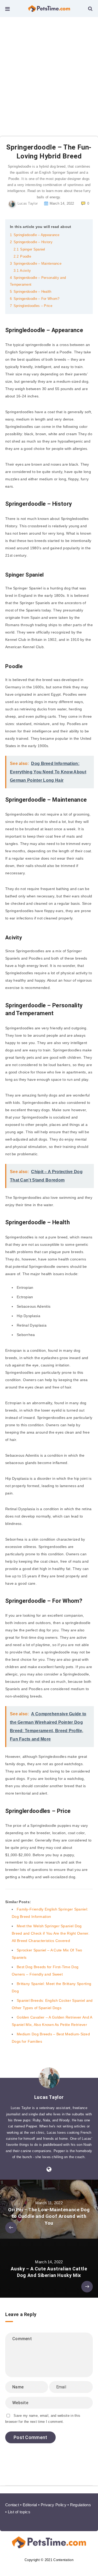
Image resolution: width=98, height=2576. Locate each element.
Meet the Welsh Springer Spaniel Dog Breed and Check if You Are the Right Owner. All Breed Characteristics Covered (51, 1933)
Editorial (30, 2505)
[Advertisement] (49, 69)
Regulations (80, 2505)
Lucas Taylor (49, 2097)
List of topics (19, 2512)
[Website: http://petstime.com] (49, 2169)
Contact (12, 2505)
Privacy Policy (54, 2505)
